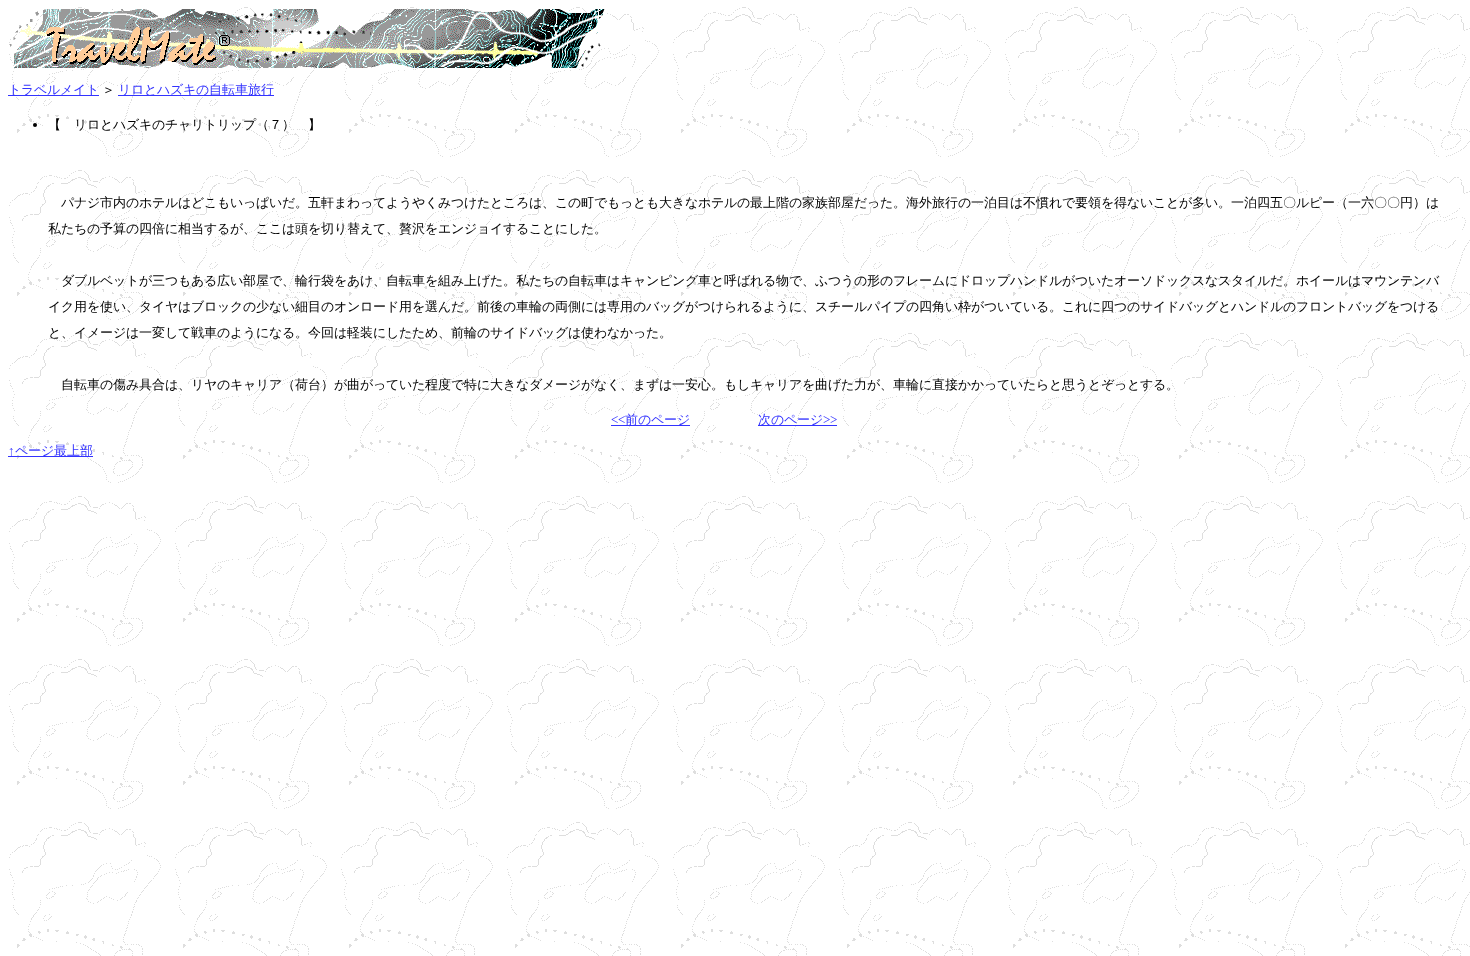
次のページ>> (797, 419)
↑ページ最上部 (50, 450)
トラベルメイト (53, 89)
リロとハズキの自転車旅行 (196, 89)
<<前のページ (650, 419)
